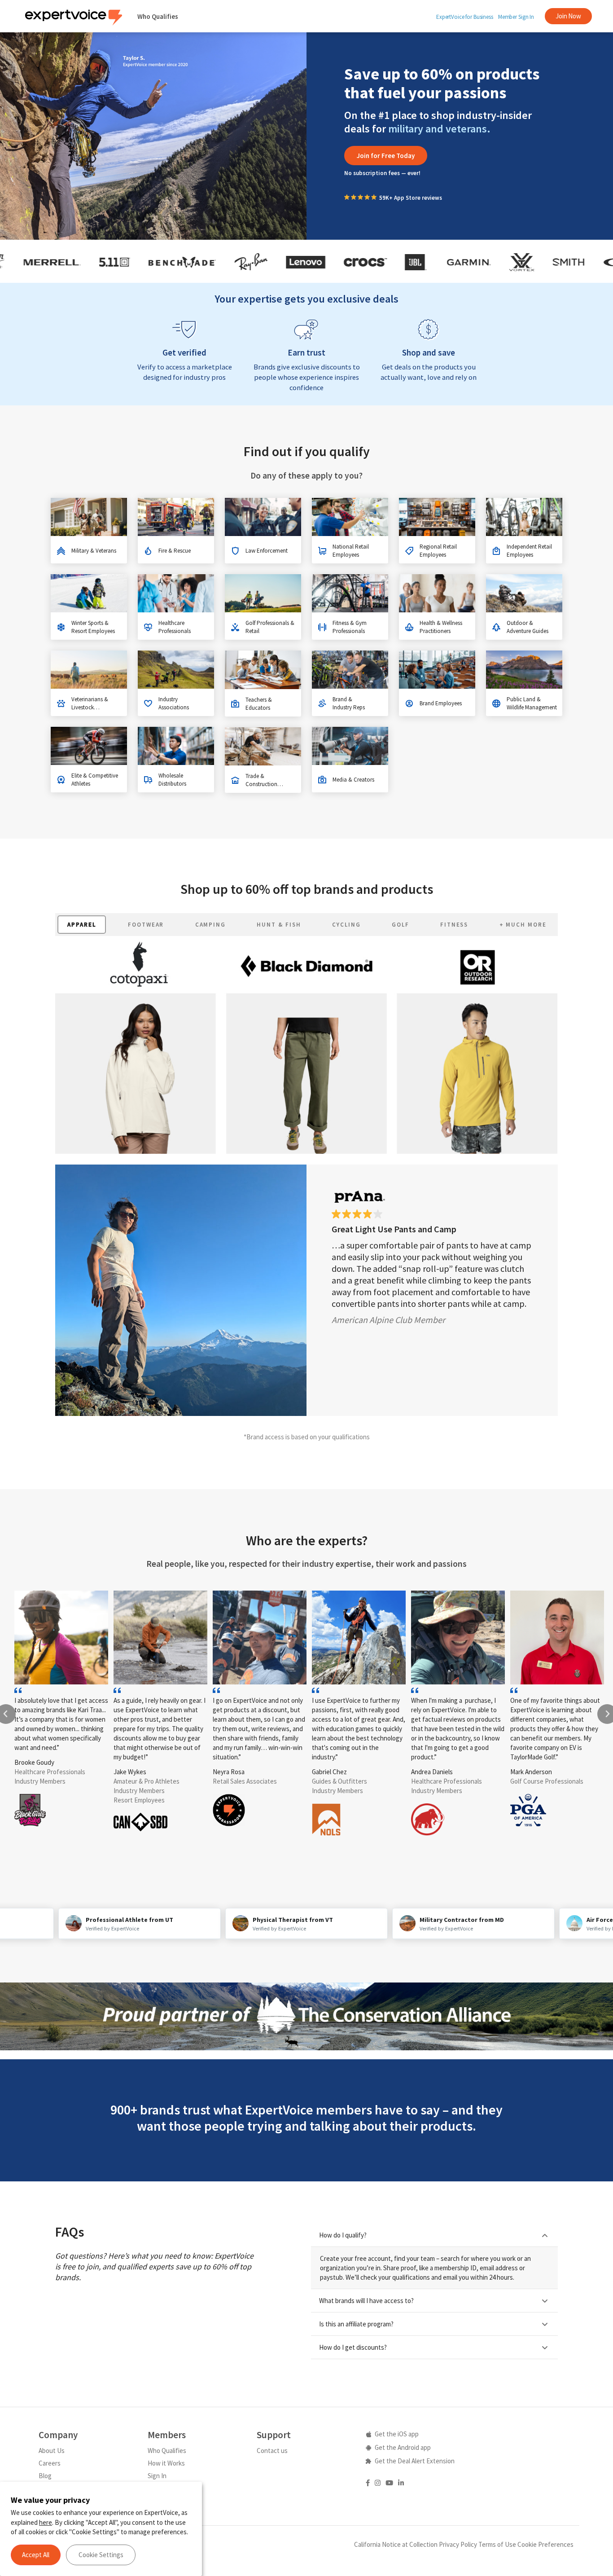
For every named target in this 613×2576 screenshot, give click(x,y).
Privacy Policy (458, 2544)
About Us (52, 2451)
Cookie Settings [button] (101, 2555)
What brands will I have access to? (366, 2301)
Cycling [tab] (346, 925)
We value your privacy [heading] (50, 2500)
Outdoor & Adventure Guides (528, 627)
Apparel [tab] (82, 925)
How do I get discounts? (353, 2347)
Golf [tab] (401, 925)
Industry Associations (174, 703)
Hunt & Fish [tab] (279, 925)
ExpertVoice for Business (465, 17)
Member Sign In (516, 17)
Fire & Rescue (175, 551)
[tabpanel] (306, 1176)
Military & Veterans (94, 551)
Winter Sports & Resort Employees (93, 627)
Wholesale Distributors (172, 780)
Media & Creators (353, 780)
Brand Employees (441, 703)
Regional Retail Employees (438, 551)
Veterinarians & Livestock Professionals (90, 707)
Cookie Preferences (545, 2544)
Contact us (272, 2451)
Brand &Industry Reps (349, 703)
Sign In (157, 2476)
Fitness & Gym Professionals (350, 627)
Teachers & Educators (259, 704)
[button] (386, 156)
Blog (45, 2476)
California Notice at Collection (396, 2544)
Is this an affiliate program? (356, 2324)
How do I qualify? (343, 2235)
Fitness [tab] (454, 925)
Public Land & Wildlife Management (532, 703)
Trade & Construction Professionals (262, 784)
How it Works (166, 2463)
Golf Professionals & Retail (270, 627)
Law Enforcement (267, 551)
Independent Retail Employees (529, 551)
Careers (50, 2463)
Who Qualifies (158, 16)
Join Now (568, 16)
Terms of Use (497, 2544)
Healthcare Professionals (175, 627)
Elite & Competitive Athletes (95, 780)
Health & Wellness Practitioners (441, 627)
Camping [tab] (211, 925)
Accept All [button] (36, 2555)
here (46, 2522)
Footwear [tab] (146, 925)
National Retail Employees (351, 551)
